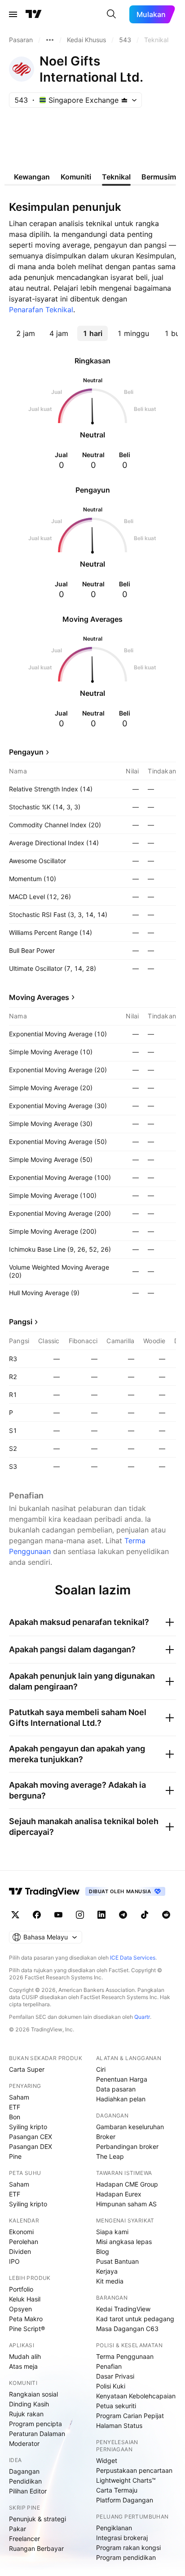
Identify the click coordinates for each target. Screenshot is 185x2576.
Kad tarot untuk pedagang (135, 2319)
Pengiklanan (114, 2528)
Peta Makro (26, 2319)
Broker (106, 2137)
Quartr (142, 2017)
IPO (14, 2261)
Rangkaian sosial (33, 2394)
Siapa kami (112, 2232)
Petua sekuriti (116, 2406)
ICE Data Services (133, 1958)
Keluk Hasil (25, 2299)
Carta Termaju (117, 2490)
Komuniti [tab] (76, 177)
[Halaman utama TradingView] (44, 1891)
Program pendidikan (126, 2557)
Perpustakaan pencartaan (134, 2470)
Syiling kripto (28, 2127)
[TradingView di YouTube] (58, 1915)
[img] (124, 100)
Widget (107, 2460)
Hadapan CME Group (127, 2184)
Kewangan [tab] (32, 177)
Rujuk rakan (26, 2414)
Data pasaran (116, 2089)
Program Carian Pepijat (130, 2416)
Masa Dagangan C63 (127, 2329)
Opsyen (20, 2309)
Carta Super (27, 2069)
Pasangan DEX (31, 2146)
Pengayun (26, 752)
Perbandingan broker (127, 2146)
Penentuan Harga (122, 2079)
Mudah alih (25, 2356)
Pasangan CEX (31, 2137)
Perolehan (24, 2242)
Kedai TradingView (123, 2309)
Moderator (24, 2443)
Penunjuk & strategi (37, 2519)
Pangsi (21, 1322)
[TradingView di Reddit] (166, 1915)
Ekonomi (21, 2232)
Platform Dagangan (125, 2500)
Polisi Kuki (111, 2386)
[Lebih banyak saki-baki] (50, 40)
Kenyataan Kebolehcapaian (136, 2396)
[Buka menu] (13, 14)
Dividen (20, 2251)
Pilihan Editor (28, 2491)
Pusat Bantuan (117, 2261)
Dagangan (24, 2471)
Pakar (18, 2529)
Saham (19, 2097)
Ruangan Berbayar (36, 2548)
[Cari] (111, 14)
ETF (15, 2107)
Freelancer (24, 2539)
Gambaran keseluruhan (130, 2127)
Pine (15, 2156)
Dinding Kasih (29, 2404)
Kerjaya (107, 2271)
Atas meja (23, 2366)
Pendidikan (25, 2481)
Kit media (110, 2281)
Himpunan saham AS (126, 2204)
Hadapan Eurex (119, 2194)
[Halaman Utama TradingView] (34, 14)
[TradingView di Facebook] (37, 1915)
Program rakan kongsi (128, 2548)
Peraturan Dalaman (37, 2434)
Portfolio (21, 2289)
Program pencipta (35, 2424)
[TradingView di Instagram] (80, 1915)
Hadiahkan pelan (121, 2099)
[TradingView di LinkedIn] (101, 1915)
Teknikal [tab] (116, 177)
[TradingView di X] (15, 1915)
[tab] (26, 333)
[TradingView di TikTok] (145, 1915)
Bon (15, 2117)
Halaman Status (119, 2425)
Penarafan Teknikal (41, 310)
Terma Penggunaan (125, 2356)
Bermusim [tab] (159, 177)
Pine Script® (27, 2329)
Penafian (109, 2366)
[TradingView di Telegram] (123, 1915)
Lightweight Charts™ (126, 2480)
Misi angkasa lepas (124, 2242)
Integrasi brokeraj (122, 2538)
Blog (103, 2251)
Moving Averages (39, 997)
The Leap (110, 2156)
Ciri (101, 2069)
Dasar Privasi (115, 2376)
